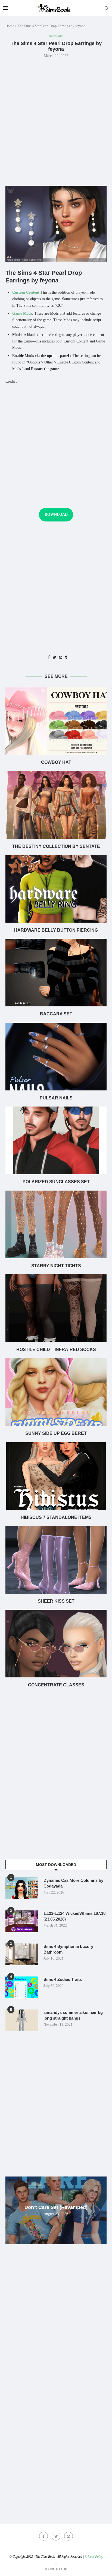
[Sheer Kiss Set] (56, 1560)
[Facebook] (43, 2536)
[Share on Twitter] (55, 658)
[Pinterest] (69, 2536)
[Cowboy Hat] (56, 721)
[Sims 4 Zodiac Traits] (22, 1987)
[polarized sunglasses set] (56, 1140)
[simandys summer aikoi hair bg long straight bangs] (22, 2020)
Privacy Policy (94, 2557)
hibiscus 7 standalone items (56, 1517)
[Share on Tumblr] (66, 658)
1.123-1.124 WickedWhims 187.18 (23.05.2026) (74, 1916)
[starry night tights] (56, 1224)
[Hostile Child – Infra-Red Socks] (56, 1308)
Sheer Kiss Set (56, 1601)
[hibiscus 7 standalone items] (56, 1476)
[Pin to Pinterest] (61, 658)
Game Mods (22, 313)
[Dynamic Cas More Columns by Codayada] (22, 1888)
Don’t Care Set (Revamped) (56, 2207)
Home (10, 26)
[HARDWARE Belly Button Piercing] (56, 889)
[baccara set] (56, 973)
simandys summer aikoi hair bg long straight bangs (73, 2015)
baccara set (56, 1014)
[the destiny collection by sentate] (56, 805)
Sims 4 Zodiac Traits (63, 1979)
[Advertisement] (56, 121)
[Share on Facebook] (49, 658)
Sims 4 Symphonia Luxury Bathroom (68, 1949)
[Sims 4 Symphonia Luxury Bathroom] (22, 1954)
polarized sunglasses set (56, 1182)
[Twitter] (56, 2536)
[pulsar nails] (56, 1057)
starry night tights (56, 1266)
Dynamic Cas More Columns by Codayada (73, 1883)
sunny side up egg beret (56, 1433)
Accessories (56, 36)
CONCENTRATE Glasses (56, 1685)
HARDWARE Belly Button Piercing (56, 930)
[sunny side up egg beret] (56, 1392)
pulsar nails (56, 1098)
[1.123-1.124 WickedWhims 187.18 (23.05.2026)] (22, 1921)
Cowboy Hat (56, 762)
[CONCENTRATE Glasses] (56, 1644)
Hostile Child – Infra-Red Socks (56, 1350)
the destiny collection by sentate (56, 846)
